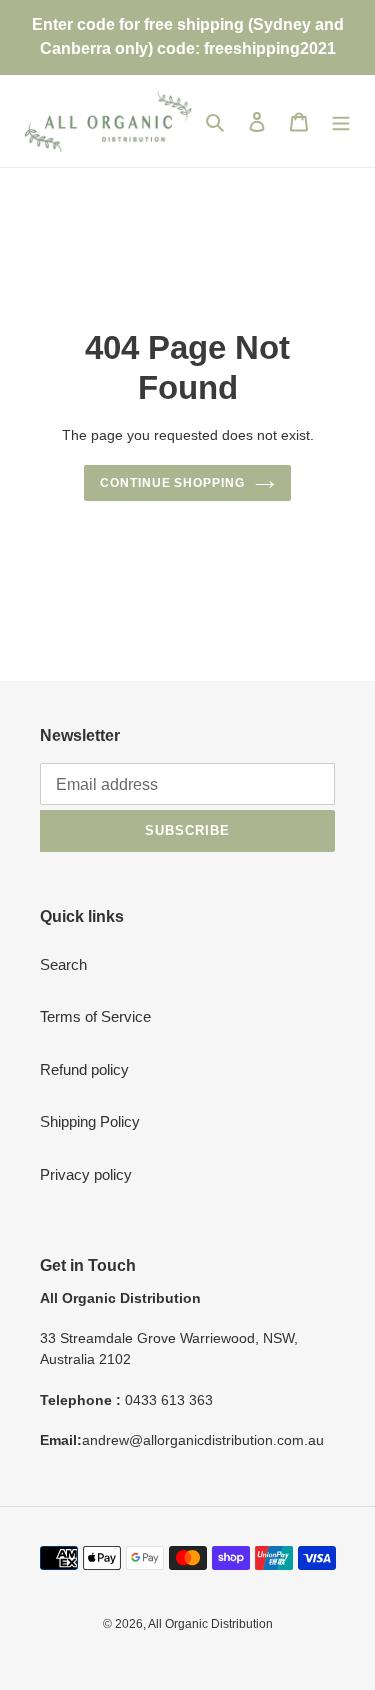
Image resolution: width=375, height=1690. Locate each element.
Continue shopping (173, 483)
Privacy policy (86, 1174)
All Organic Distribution (210, 1624)
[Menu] (341, 121)
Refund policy (84, 1069)
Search (63, 964)
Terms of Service (95, 1016)
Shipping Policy (90, 1121)
